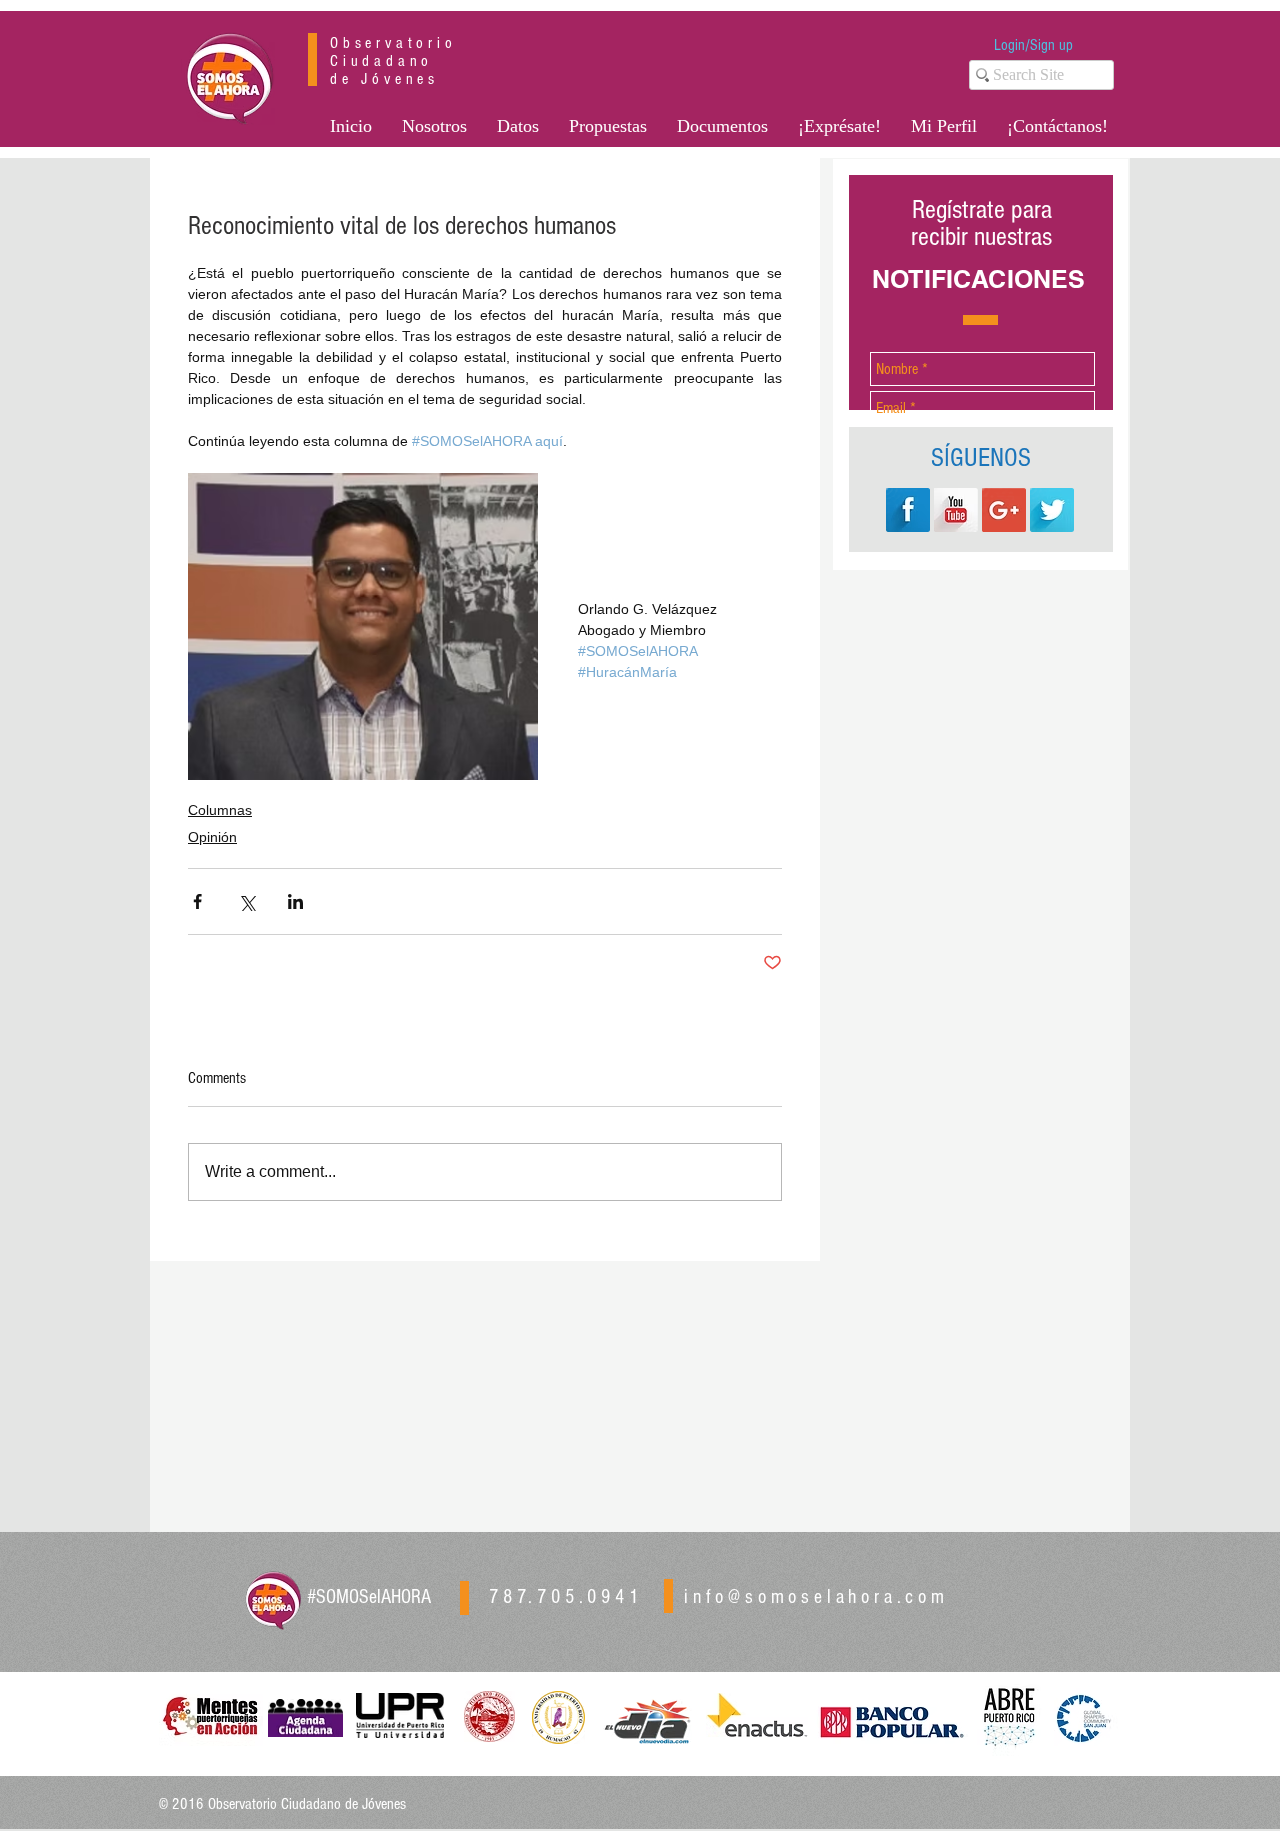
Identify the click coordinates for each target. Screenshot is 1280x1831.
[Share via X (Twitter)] (246, 901)
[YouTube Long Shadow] (956, 510)
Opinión (212, 837)
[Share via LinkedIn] (295, 901)
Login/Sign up (1033, 45)
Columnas (220, 810)
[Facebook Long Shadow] (908, 510)
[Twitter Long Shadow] (1052, 510)
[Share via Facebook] (197, 901)
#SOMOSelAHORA (369, 1597)
